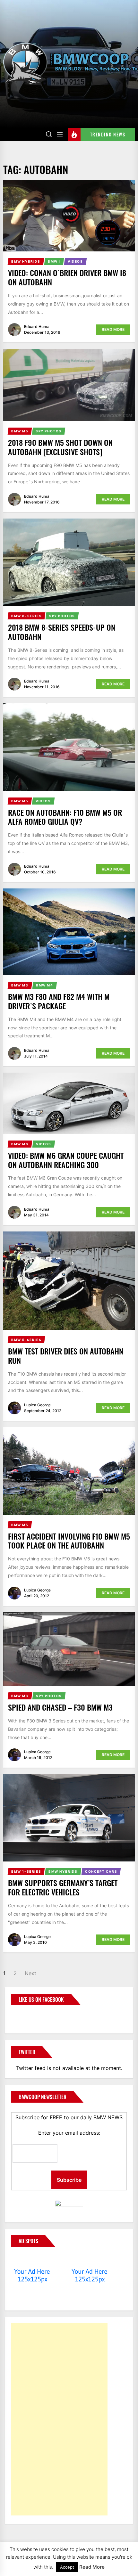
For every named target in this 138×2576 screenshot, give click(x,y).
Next (30, 1973)
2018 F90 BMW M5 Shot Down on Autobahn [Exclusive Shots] (60, 447)
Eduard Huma (37, 327)
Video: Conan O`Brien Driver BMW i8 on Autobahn (67, 277)
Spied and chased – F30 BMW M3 (60, 1707)
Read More (113, 329)
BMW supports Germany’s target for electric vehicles (63, 1887)
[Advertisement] (59, 2419)
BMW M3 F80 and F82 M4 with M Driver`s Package (59, 1001)
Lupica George (37, 1405)
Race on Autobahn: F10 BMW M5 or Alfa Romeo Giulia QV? (65, 817)
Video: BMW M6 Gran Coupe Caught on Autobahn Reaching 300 (66, 1160)
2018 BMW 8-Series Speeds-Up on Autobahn (62, 632)
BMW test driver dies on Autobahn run (66, 1356)
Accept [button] (67, 2567)
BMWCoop (32, 2016)
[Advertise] (32, 2259)
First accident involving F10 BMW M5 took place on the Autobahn (69, 1541)
